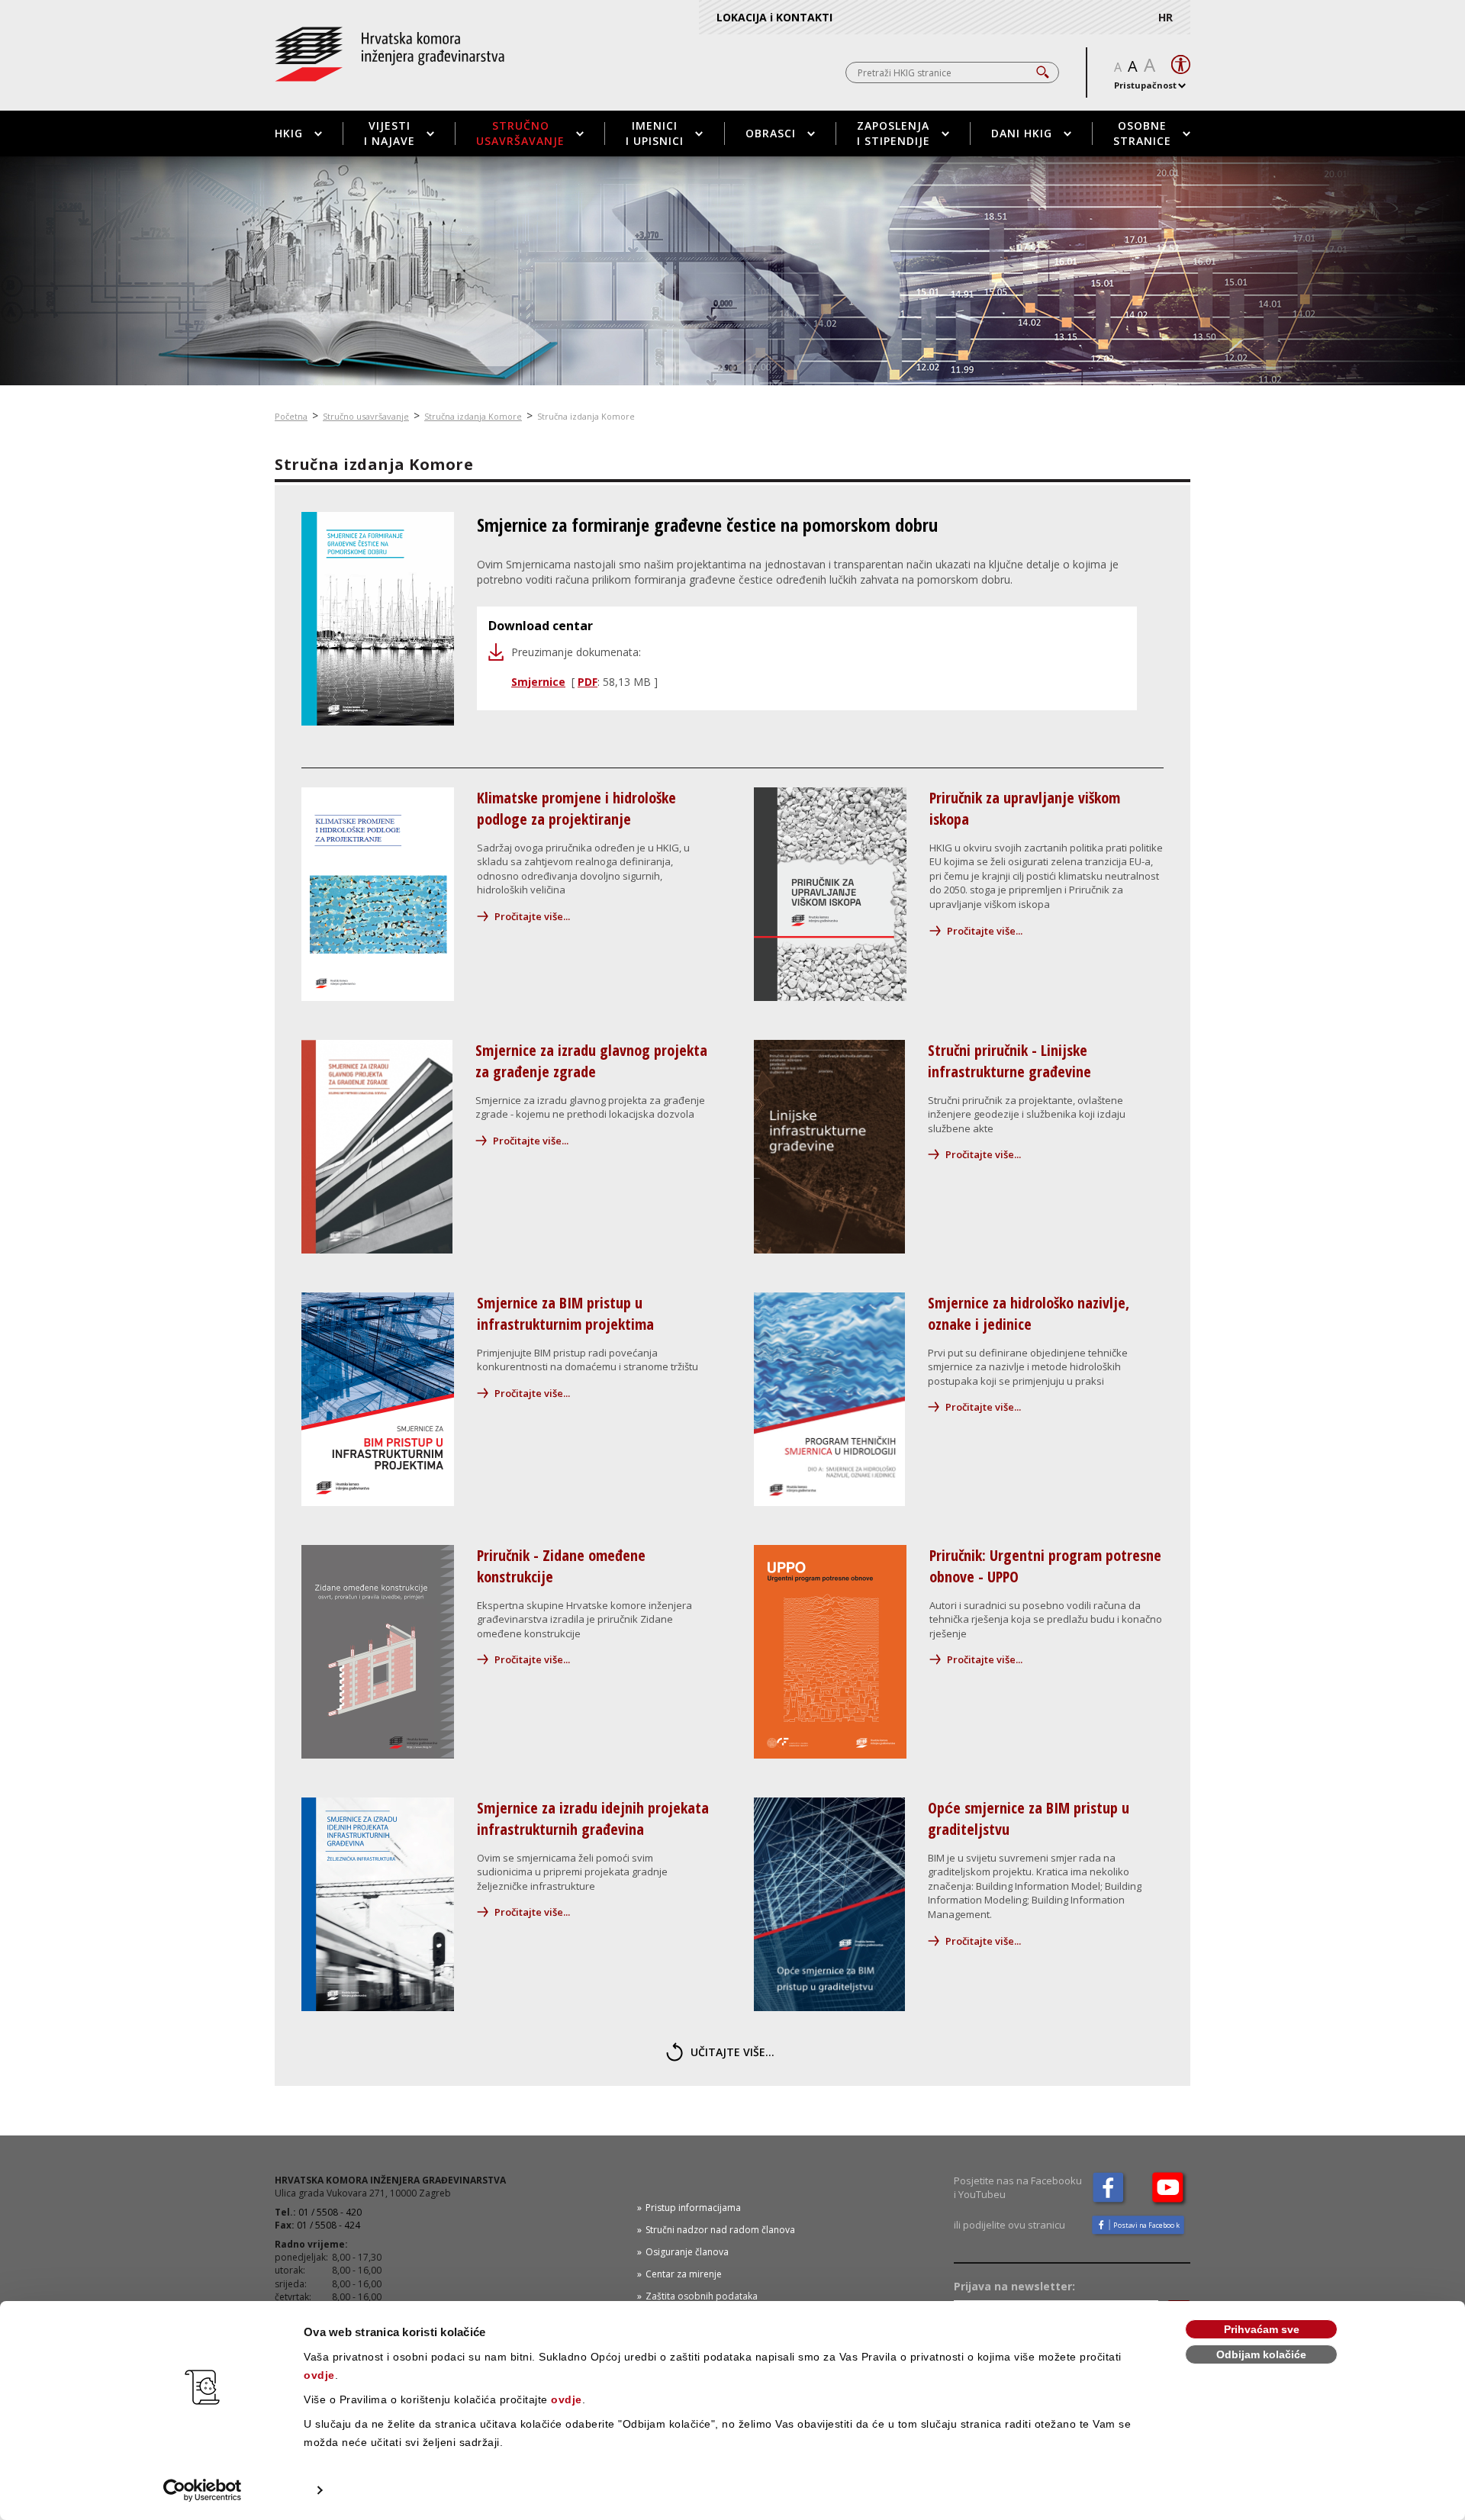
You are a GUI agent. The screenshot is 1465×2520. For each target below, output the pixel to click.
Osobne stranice (1142, 133)
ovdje (319, 2375)
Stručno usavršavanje (520, 133)
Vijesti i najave (390, 133)
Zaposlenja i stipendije (893, 133)
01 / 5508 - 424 (328, 2225)
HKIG (289, 133)
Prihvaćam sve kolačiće (1262, 2331)
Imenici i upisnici (655, 133)
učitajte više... (732, 2052)
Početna (291, 416)
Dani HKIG (1022, 133)
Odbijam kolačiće (1261, 2354)
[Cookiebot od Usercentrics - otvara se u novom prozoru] (203, 2490)
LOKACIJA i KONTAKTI (774, 17)
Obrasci (771, 133)
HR (1166, 17)
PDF (588, 682)
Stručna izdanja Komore (473, 416)
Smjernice (538, 682)
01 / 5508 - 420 (330, 2212)
